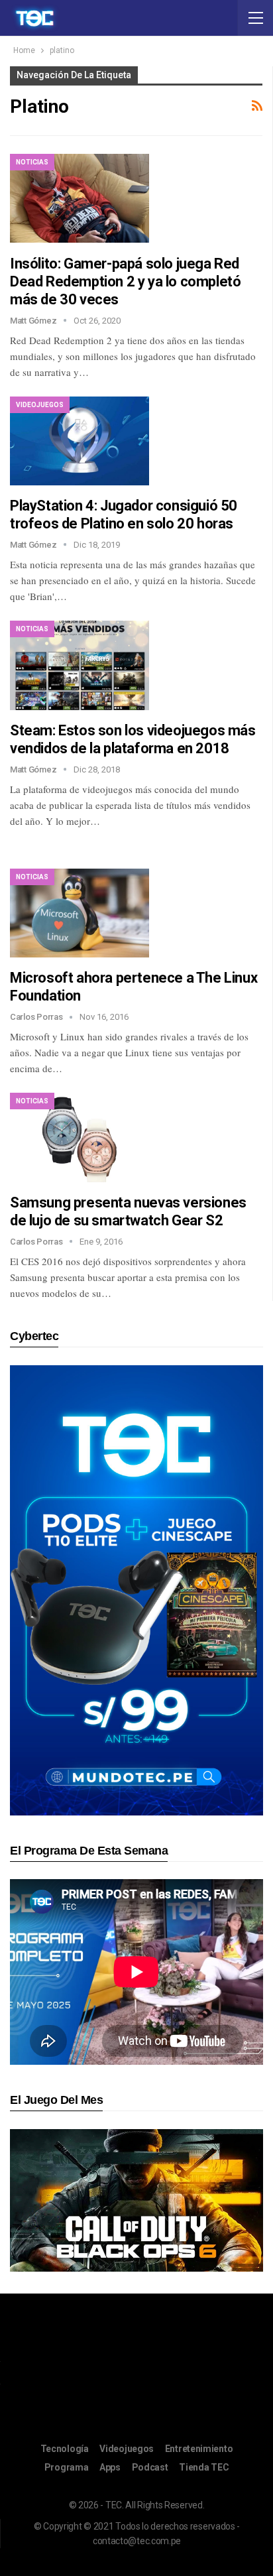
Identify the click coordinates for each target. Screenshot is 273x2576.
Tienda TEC (204, 2467)
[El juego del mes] (136, 2200)
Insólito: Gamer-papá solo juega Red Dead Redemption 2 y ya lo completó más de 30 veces (125, 281)
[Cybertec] (136, 1590)
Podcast (150, 2467)
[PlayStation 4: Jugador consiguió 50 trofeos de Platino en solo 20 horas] (80, 441)
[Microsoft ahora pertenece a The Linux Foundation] (80, 913)
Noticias (32, 162)
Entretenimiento (199, 2449)
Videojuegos (40, 405)
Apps (110, 2467)
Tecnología (65, 2449)
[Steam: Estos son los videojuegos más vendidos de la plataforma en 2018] (80, 665)
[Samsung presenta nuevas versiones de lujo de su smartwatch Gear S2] (80, 1137)
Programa (67, 2467)
